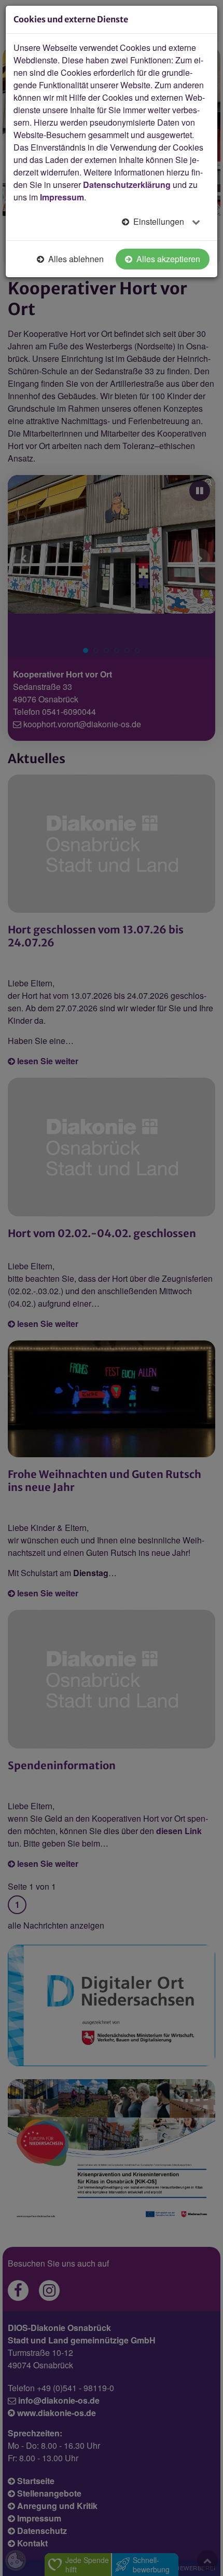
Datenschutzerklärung (127, 185)
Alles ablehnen (75, 259)
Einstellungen (159, 221)
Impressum (62, 197)
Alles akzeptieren (167, 259)
